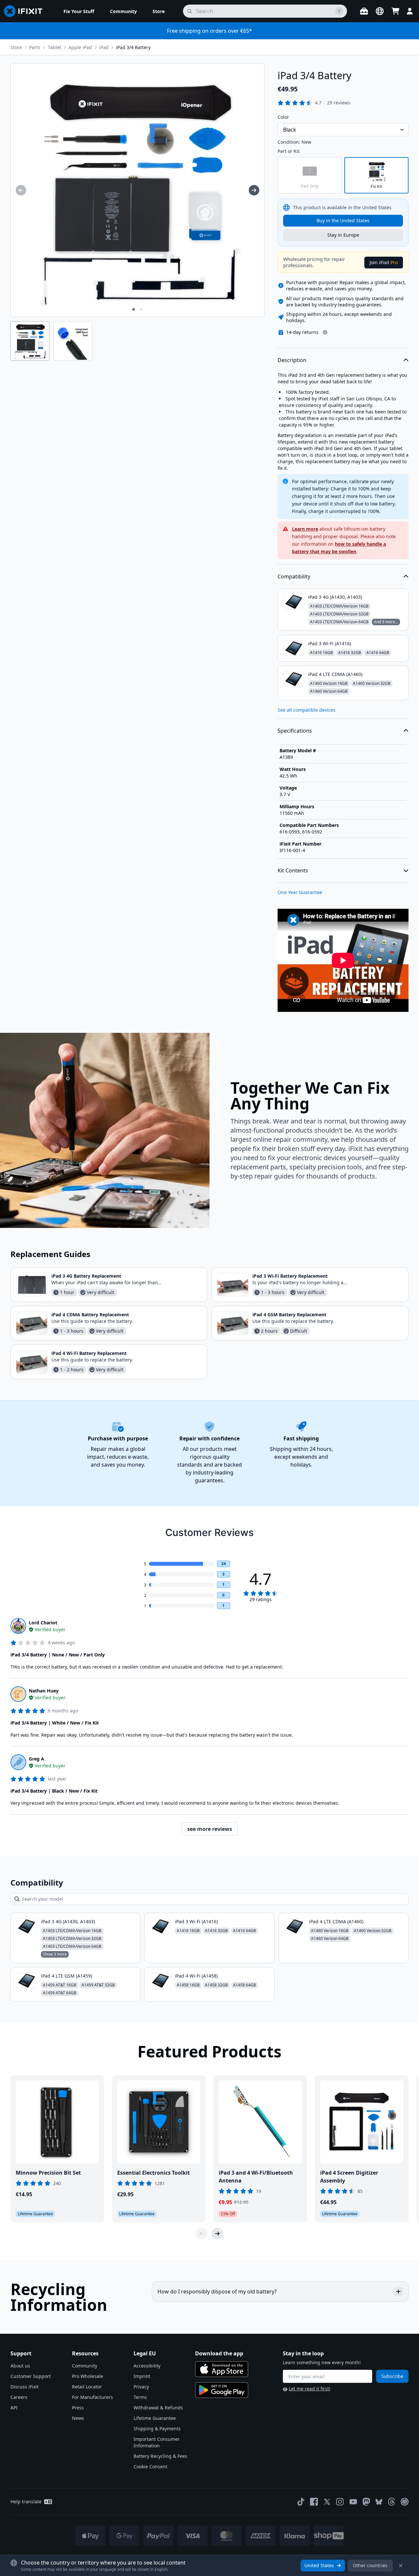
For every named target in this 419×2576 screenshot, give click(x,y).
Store (16, 47)
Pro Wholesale (88, 2376)
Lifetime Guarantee (155, 2418)
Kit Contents (293, 870)
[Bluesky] (379, 2502)
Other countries (370, 2565)
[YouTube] (353, 2502)
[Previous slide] (202, 2234)
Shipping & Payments (157, 2429)
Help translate (26, 2502)
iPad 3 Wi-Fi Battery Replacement (290, 1276)
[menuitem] (79, 11)
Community (85, 2366)
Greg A (36, 1759)
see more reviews (210, 1829)
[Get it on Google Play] (222, 2390)
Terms (140, 2397)
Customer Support (31, 2376)
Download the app (219, 2353)
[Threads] (392, 2502)
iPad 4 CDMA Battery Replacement (90, 1315)
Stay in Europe (343, 235)
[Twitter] (327, 2502)
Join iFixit (384, 262)
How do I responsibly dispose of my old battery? (217, 2292)
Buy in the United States (343, 220)
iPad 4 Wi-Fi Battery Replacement (89, 1353)
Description (292, 360)
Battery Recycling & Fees (160, 2456)
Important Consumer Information (157, 2442)
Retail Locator (87, 2387)
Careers (19, 2397)
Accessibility (147, 2366)
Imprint (142, 2376)
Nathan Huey (44, 1691)
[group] (21, 190)
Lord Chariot (43, 1623)
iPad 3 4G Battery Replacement (86, 1276)
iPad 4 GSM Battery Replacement (289, 1315)
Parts (35, 47)
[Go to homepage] (26, 11)
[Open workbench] (364, 11)
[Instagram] (340, 2502)
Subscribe (392, 2376)
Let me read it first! (310, 2389)
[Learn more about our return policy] (325, 332)
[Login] (410, 11)
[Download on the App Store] (222, 2369)
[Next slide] (217, 2234)
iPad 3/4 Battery (133, 47)
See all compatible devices (307, 710)
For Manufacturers (92, 2397)
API (14, 2408)
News (78, 2418)
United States (319, 2565)
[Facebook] (314, 2502)
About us (20, 2366)
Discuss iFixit (25, 2387)
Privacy (141, 2387)
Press (78, 2408)
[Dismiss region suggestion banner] (401, 2566)
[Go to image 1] (134, 309)
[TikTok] (301, 2502)
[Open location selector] (380, 11)
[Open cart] (395, 11)
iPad (104, 47)
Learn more (305, 529)
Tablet (55, 47)
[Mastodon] (366, 2502)
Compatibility (294, 576)
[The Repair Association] (405, 2502)
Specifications (295, 731)
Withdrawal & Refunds (158, 2408)
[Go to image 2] (141, 309)
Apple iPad (80, 47)
